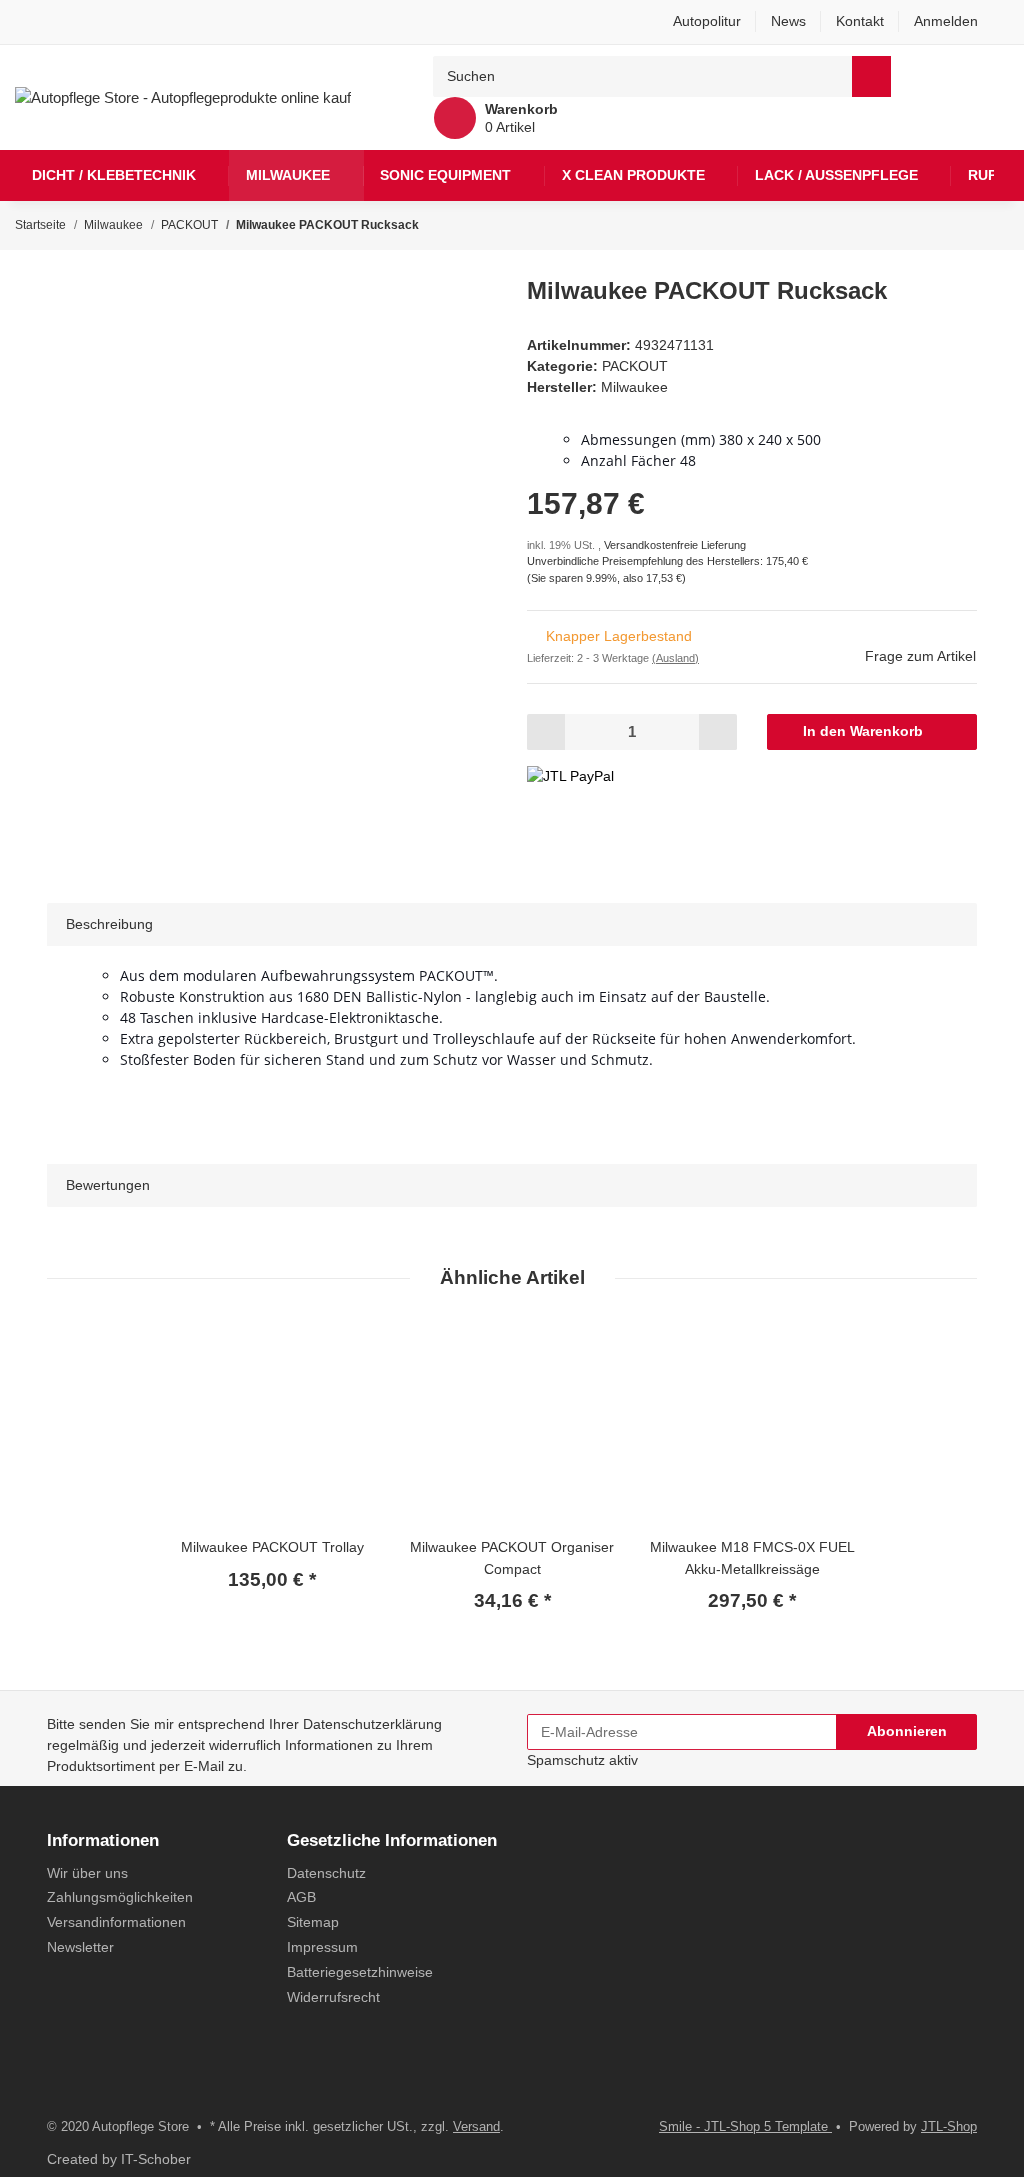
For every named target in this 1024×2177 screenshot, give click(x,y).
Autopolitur (707, 21)
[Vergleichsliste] (950, 76)
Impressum (322, 1947)
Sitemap (313, 1922)
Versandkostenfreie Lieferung (675, 545)
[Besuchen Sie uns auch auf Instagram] (92, 2075)
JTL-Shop (949, 2126)
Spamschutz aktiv (582, 1760)
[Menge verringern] (546, 732)
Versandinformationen (116, 1922)
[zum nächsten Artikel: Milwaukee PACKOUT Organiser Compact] (989, 225)
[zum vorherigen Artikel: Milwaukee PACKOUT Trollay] (950, 225)
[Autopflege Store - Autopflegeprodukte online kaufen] (183, 97)
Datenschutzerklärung (372, 1724)
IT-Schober (156, 2159)
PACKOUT (635, 366)
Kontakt (860, 21)
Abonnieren (907, 1731)
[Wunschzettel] (991, 76)
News (788, 21)
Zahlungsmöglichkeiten (120, 1897)
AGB (301, 1897)
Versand (476, 2126)
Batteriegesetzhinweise (360, 1972)
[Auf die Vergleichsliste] (414, 317)
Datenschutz (326, 1873)
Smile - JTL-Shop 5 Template (745, 2126)
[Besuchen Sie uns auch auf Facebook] (59, 2075)
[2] (570, 776)
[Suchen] (871, 76)
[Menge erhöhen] (717, 732)
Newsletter (80, 1947)
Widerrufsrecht (333, 1997)
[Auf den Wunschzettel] (459, 317)
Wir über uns (87, 1873)
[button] (954, 22)
